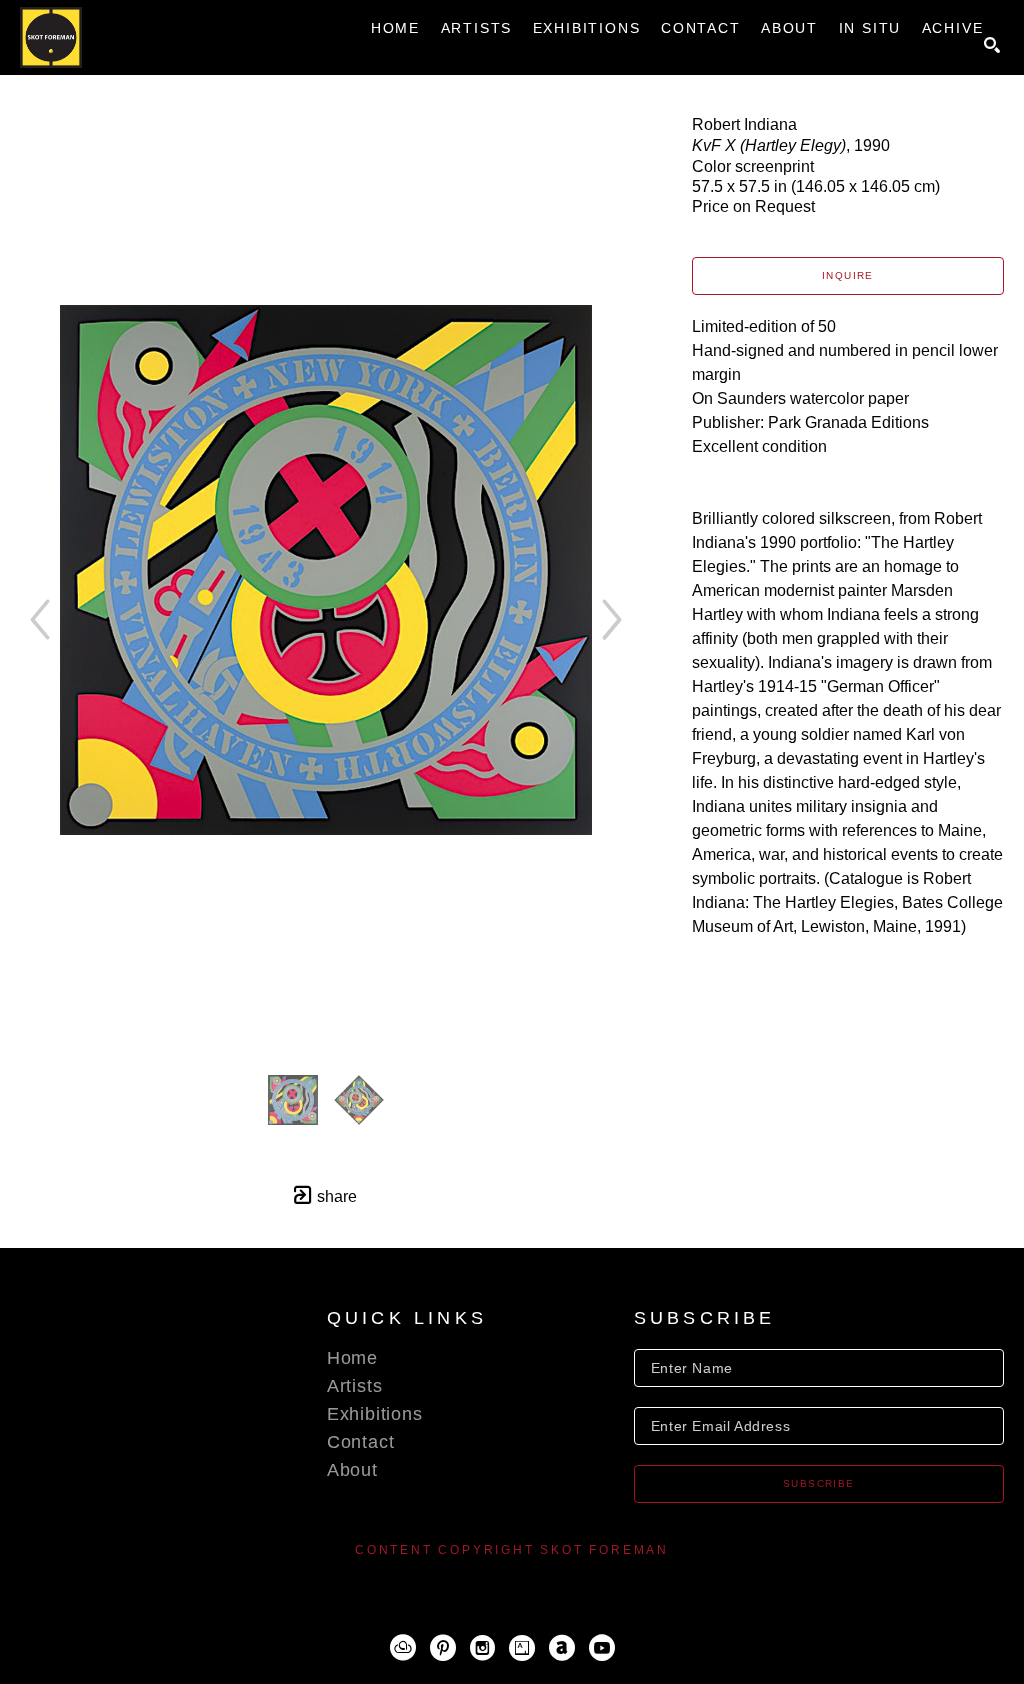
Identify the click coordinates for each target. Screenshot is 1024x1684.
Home (352, 1358)
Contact (361, 1442)
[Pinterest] (443, 1648)
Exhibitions (375, 1414)
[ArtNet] (562, 1648)
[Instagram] (482, 1648)
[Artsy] (522, 1648)
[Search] (992, 45)
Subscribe (819, 1483)
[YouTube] (602, 1648)
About (352, 1470)
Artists (355, 1386)
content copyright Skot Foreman (512, 1550)
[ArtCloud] (403, 1648)
